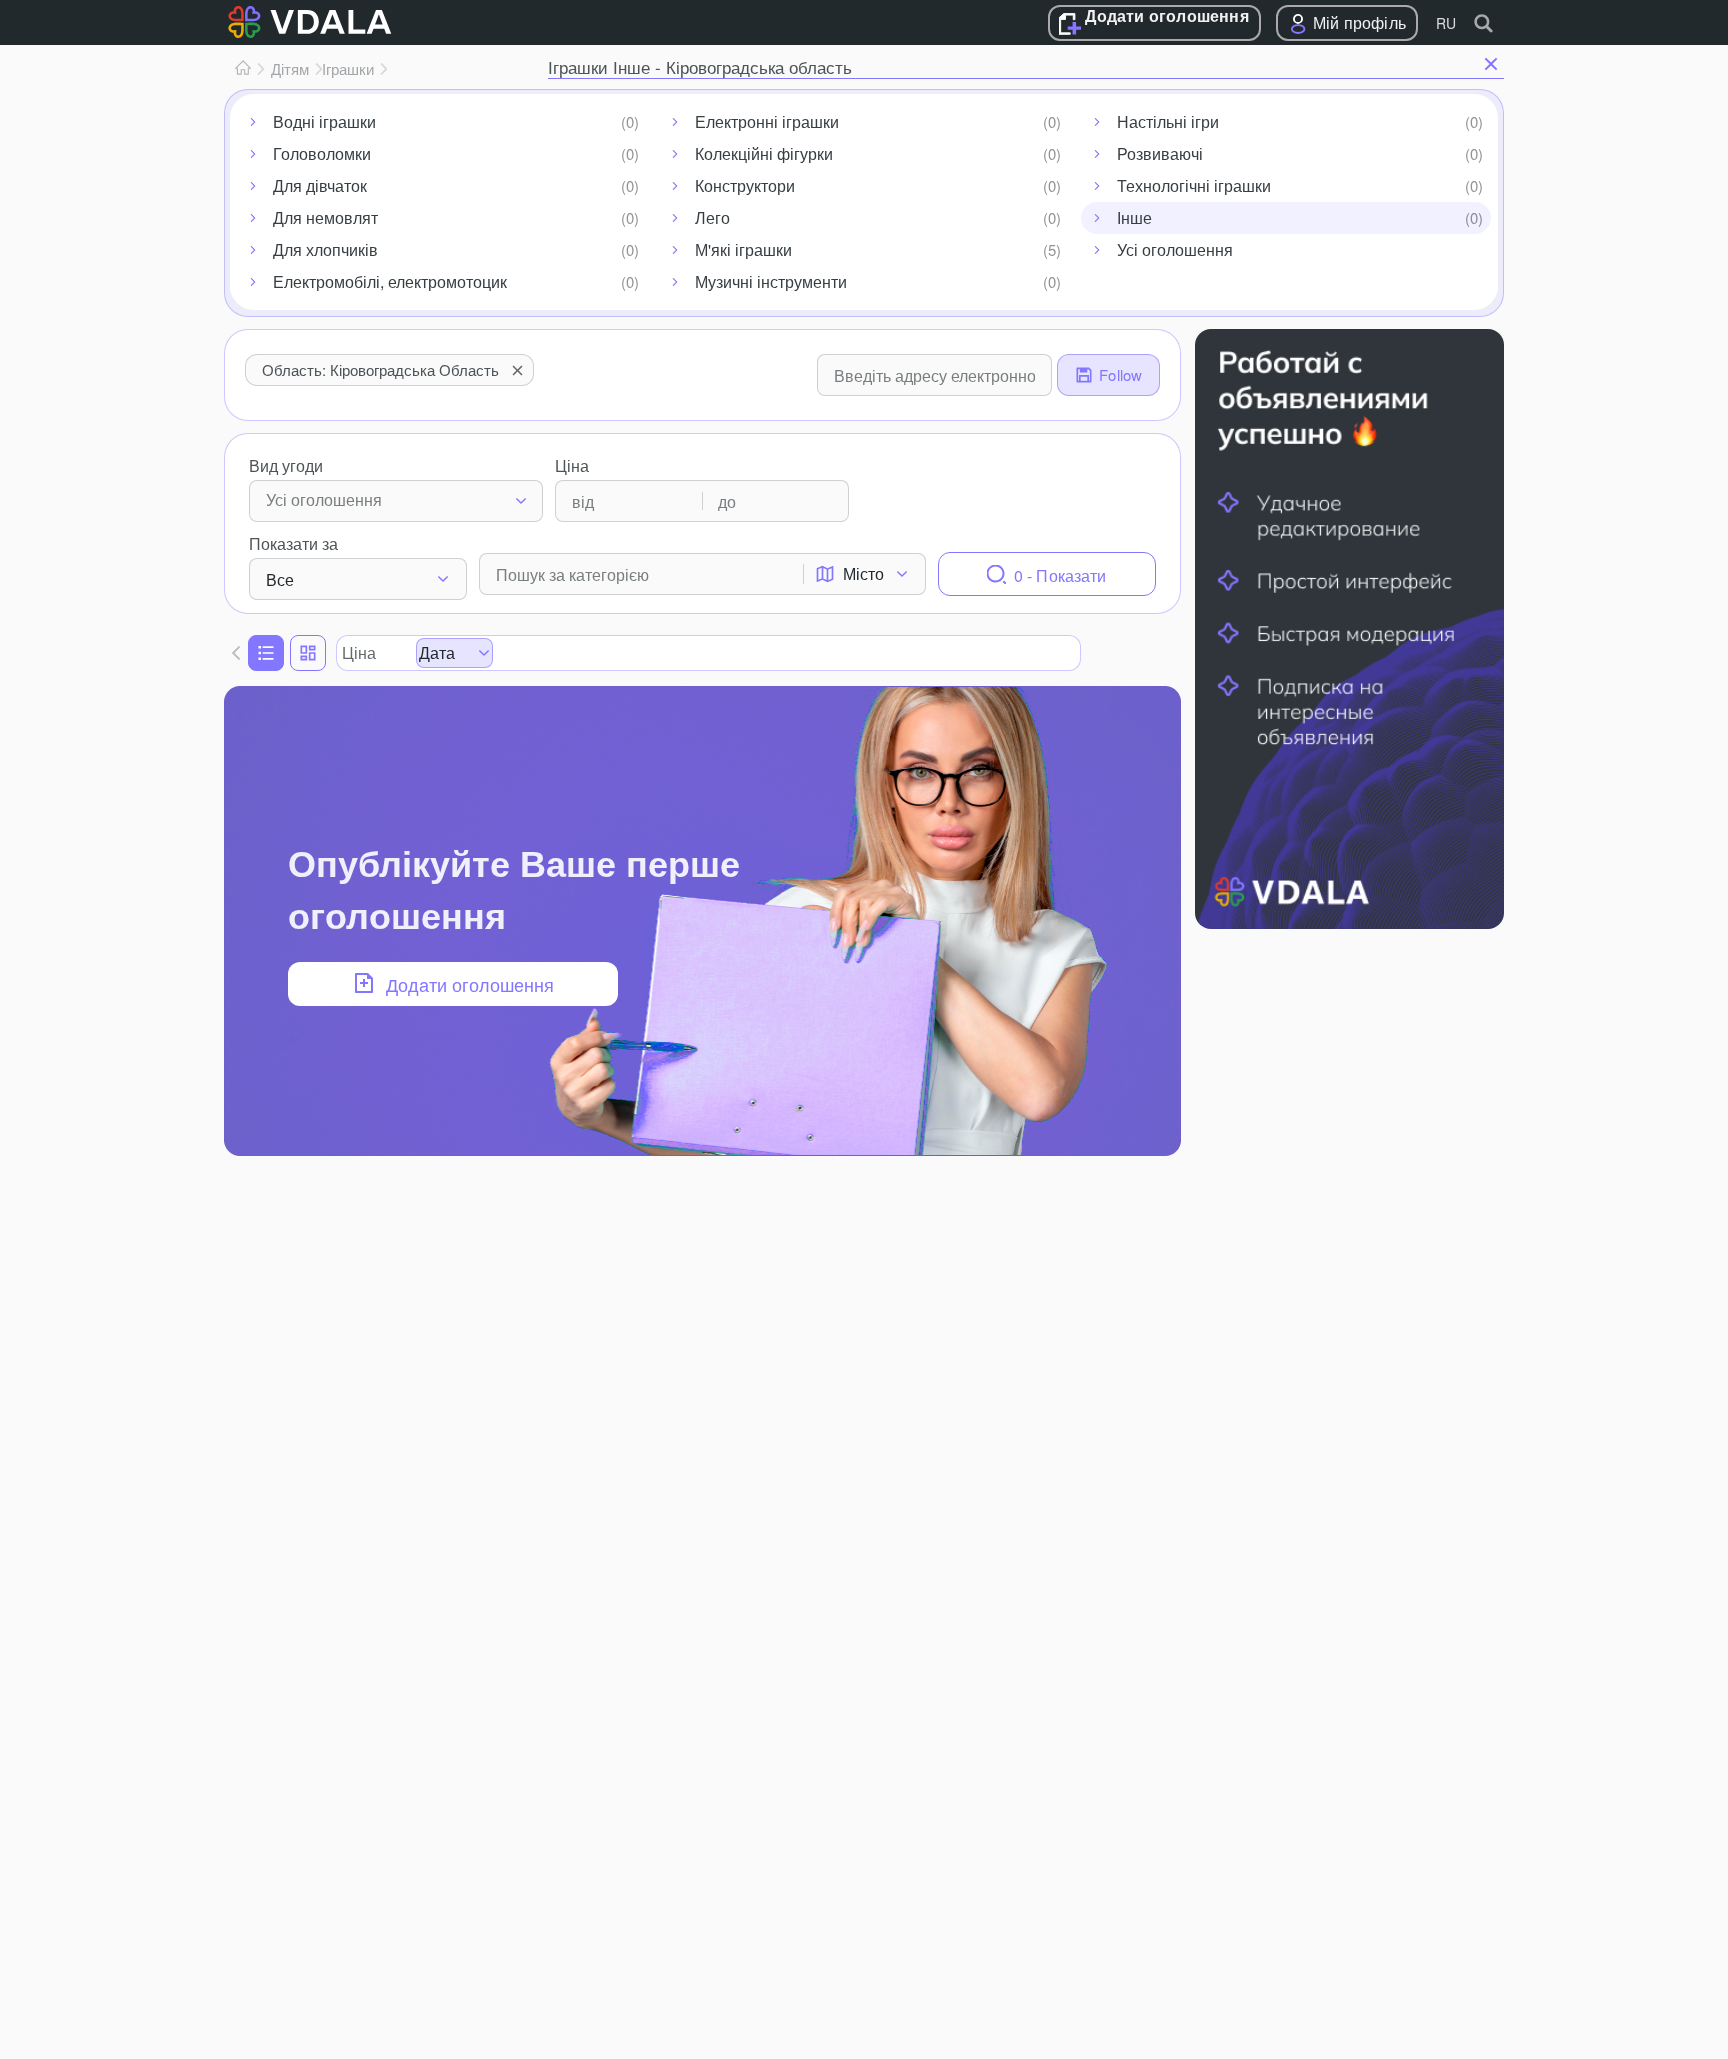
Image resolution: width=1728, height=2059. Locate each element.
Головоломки (322, 153)
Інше (1134, 217)
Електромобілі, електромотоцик (390, 281)
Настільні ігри (1168, 121)
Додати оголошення (1166, 17)
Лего (712, 217)
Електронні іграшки (767, 121)
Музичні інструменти (771, 281)
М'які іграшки (743, 249)
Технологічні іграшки (1194, 185)
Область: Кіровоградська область (380, 369)
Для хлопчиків (325, 249)
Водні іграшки (324, 121)
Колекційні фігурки (764, 153)
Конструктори (745, 185)
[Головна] (243, 69)
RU (1446, 23)
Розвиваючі (1160, 153)
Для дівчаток (320, 185)
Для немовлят (325, 217)
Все (280, 579)
